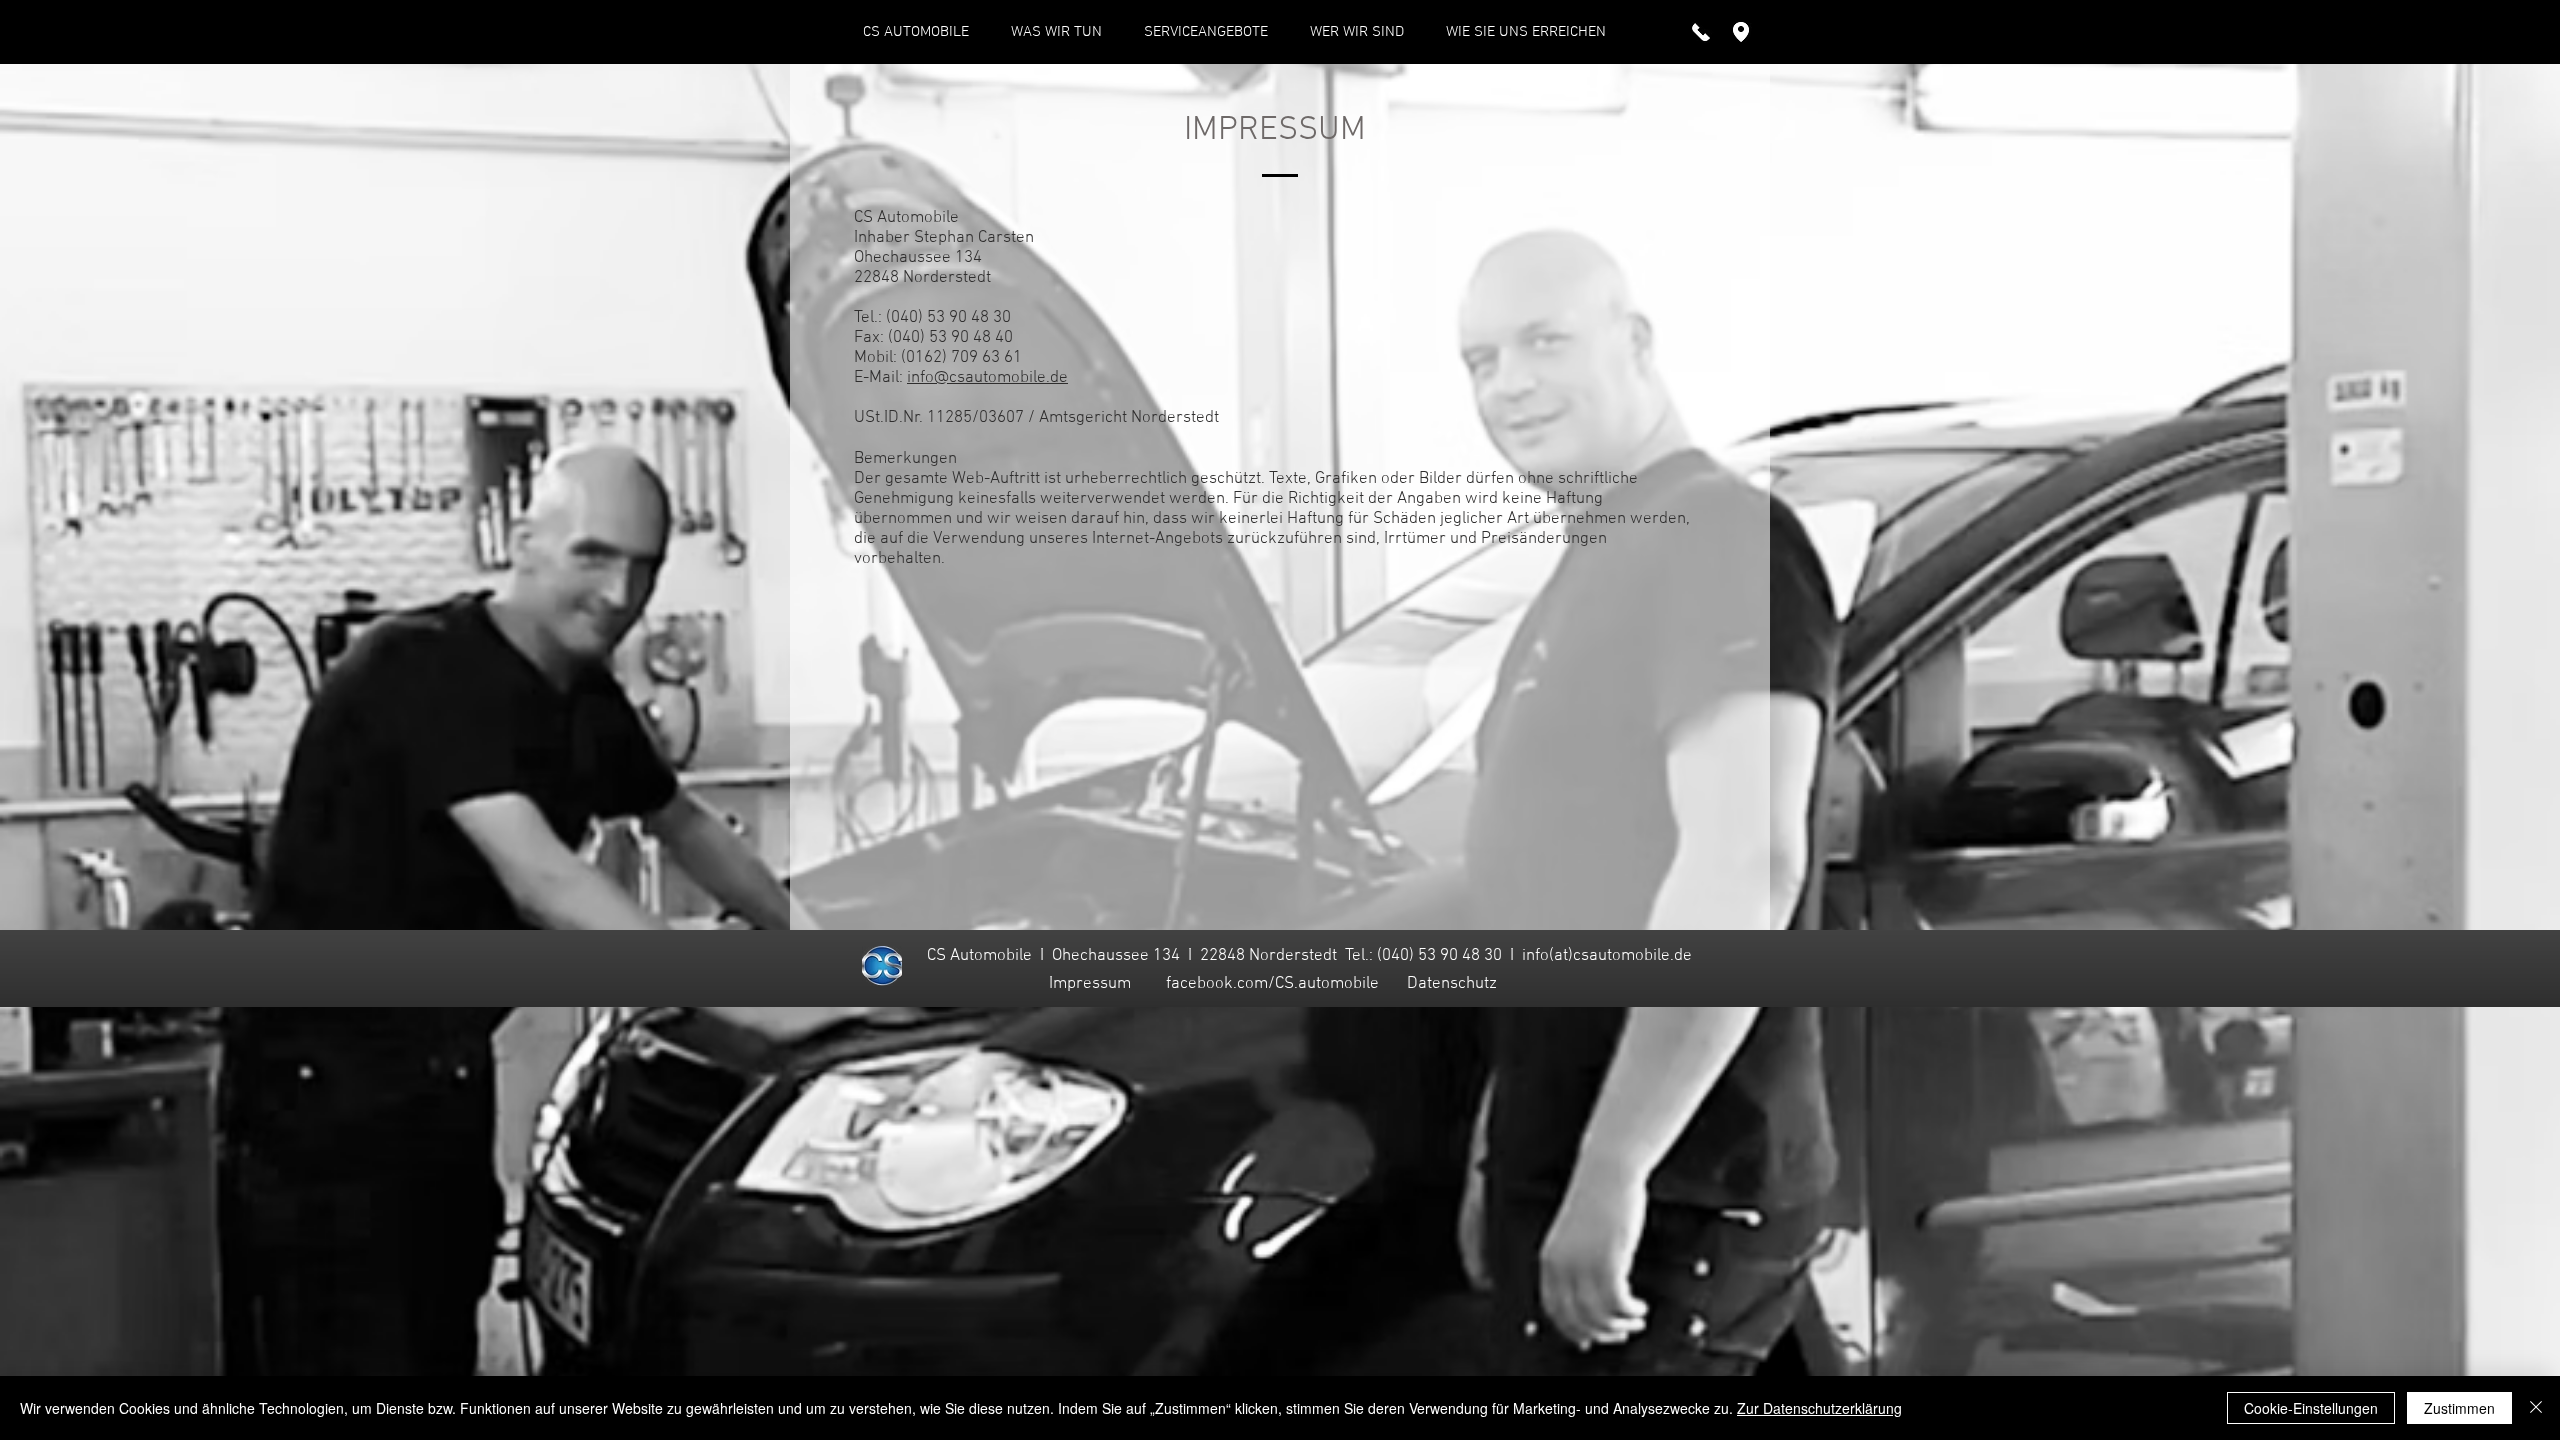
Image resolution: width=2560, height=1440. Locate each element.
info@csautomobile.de (987, 378)
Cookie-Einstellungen (2311, 1408)
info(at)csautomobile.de (1607, 956)
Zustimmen (2459, 1408)
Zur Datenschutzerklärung (1819, 1408)
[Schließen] (2536, 1408)
